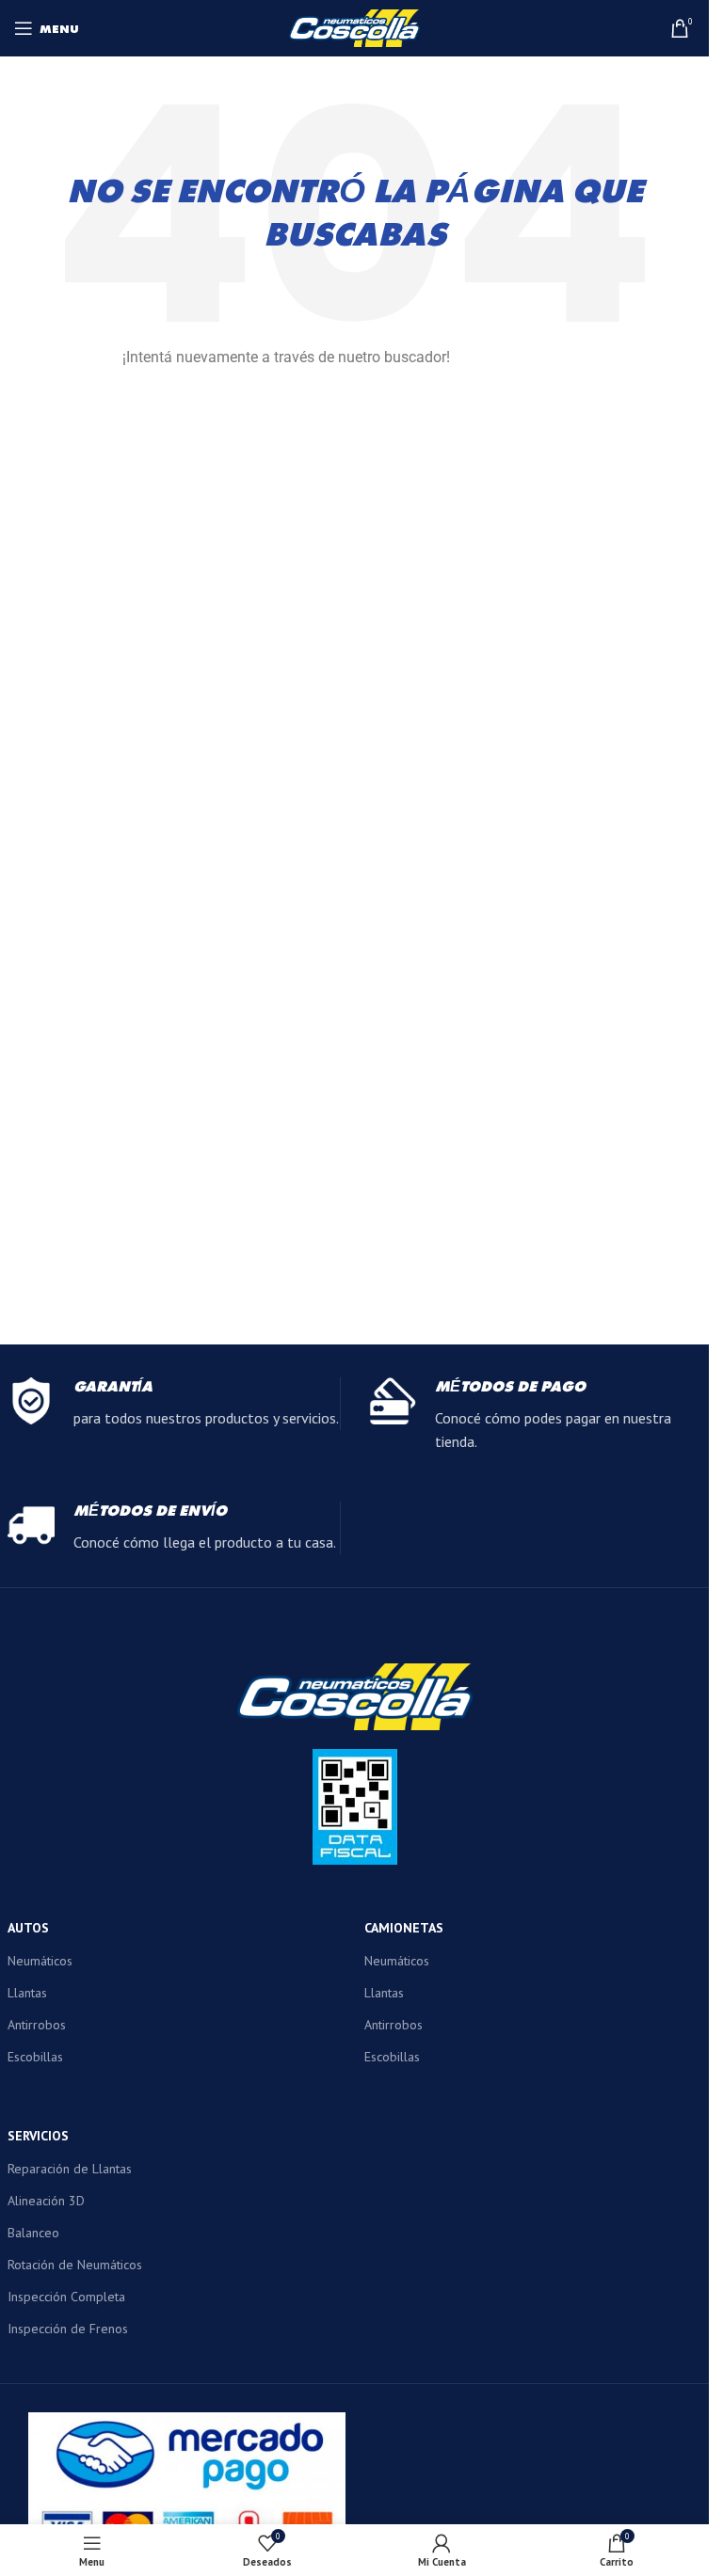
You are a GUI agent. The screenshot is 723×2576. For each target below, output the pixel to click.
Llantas (27, 1993)
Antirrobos (37, 2025)
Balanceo (33, 2233)
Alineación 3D (46, 2201)
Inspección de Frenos (68, 2329)
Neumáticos (40, 1961)
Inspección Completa (66, 2297)
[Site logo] (355, 26)
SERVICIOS (38, 2136)
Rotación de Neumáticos (75, 2265)
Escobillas (35, 2057)
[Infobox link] (174, 1404)
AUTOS (28, 1928)
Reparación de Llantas (70, 2169)
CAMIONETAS (404, 1928)
